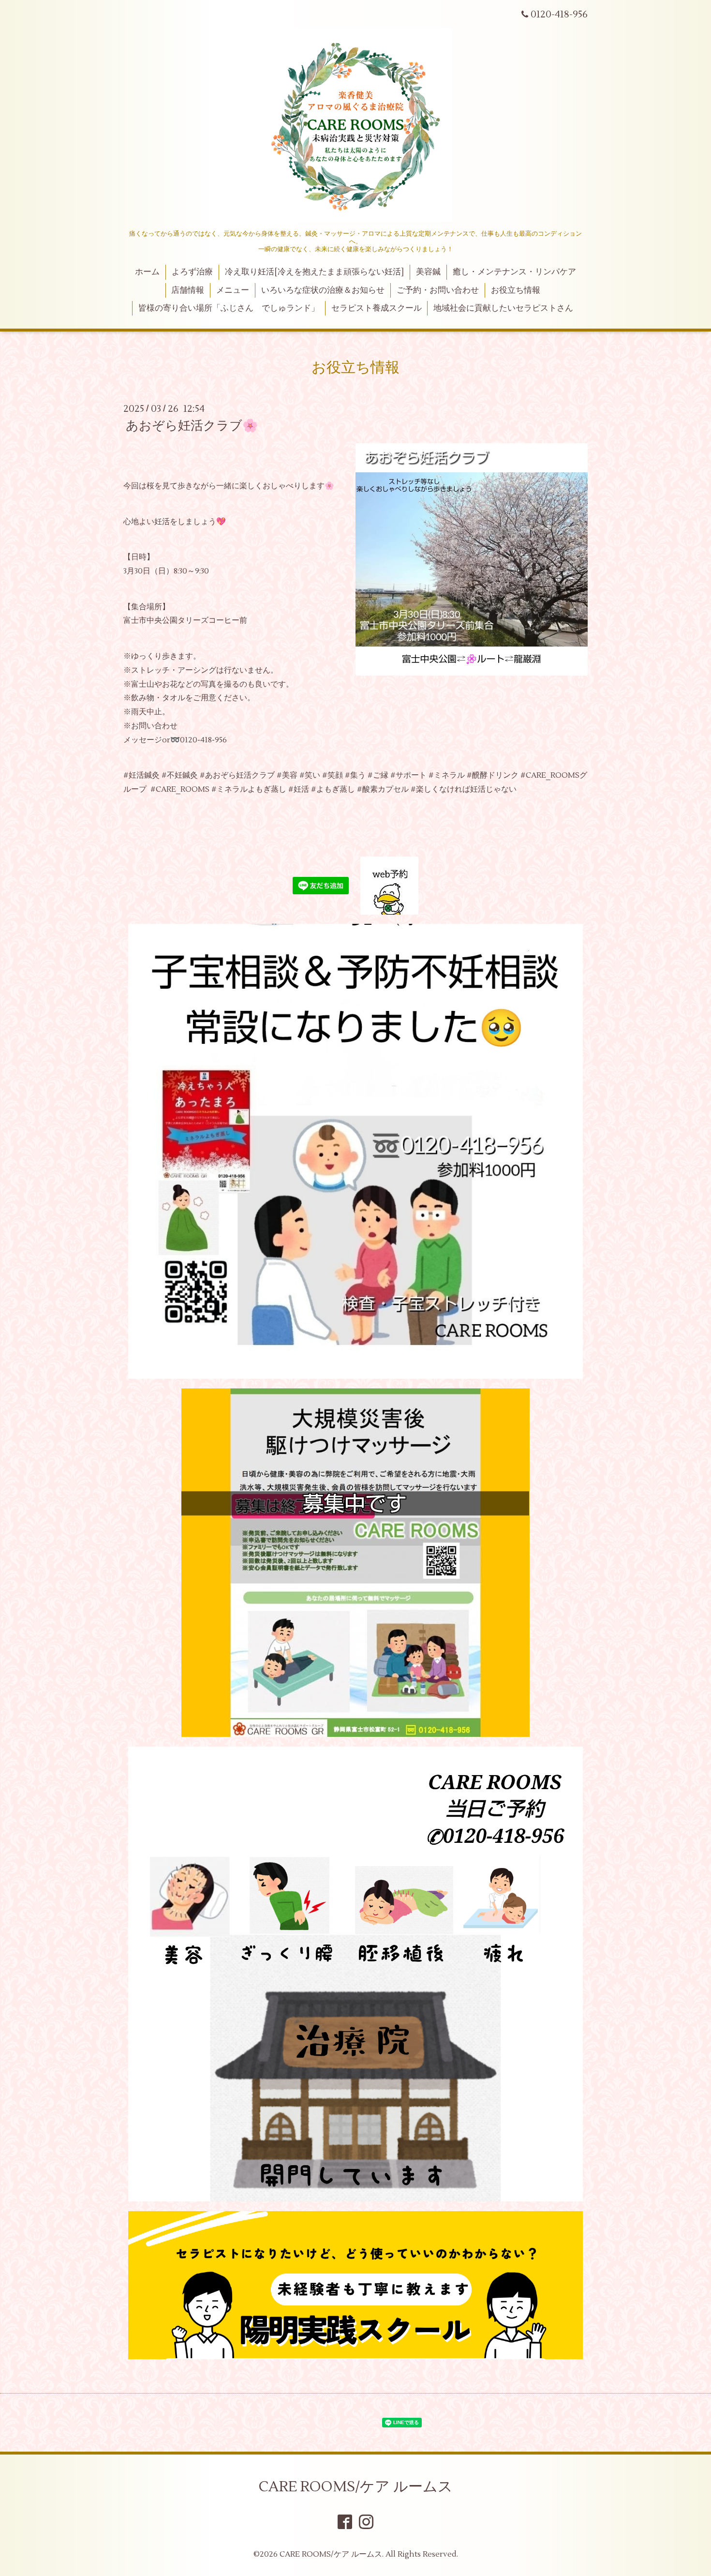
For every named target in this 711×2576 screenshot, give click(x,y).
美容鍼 (428, 272)
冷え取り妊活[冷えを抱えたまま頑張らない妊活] (314, 272)
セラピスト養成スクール (377, 308)
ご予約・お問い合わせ (438, 290)
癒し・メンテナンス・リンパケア (514, 272)
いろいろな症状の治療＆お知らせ (323, 290)
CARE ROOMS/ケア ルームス (356, 2487)
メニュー (233, 290)
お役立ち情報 (516, 290)
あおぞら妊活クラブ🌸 (192, 426)
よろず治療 (192, 272)
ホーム (147, 272)
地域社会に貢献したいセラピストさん (503, 308)
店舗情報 (188, 290)
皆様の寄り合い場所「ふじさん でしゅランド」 (229, 308)
